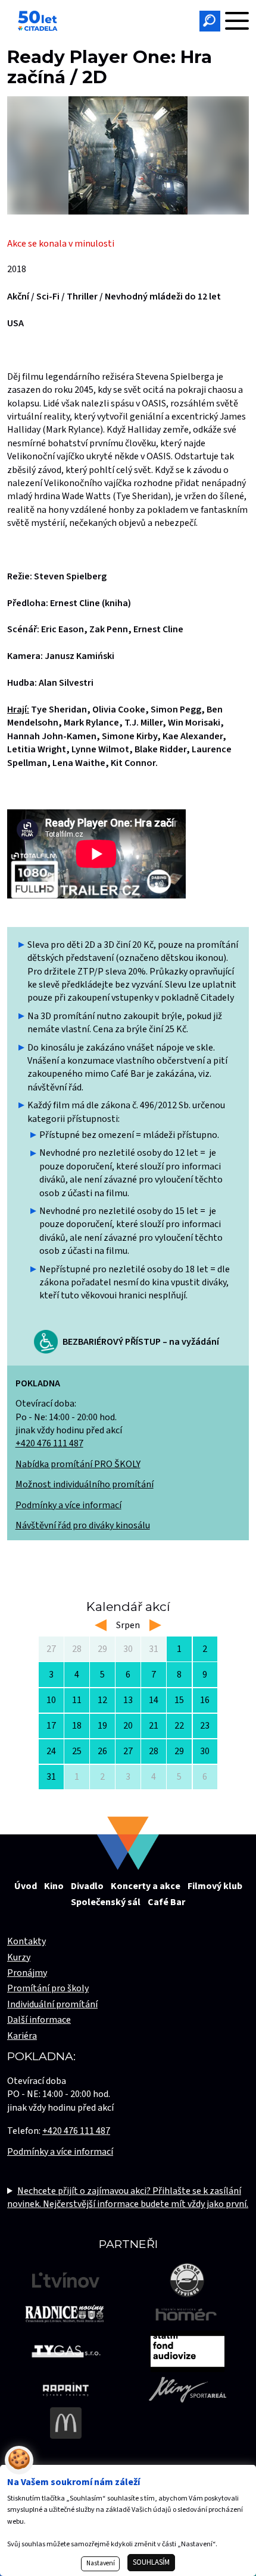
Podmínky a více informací (68, 1505)
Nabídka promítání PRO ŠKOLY (78, 1464)
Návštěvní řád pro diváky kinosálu (83, 1525)
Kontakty (26, 1941)
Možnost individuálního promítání (85, 1484)
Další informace (39, 2020)
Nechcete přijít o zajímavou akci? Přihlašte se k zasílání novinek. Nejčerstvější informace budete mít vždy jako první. (128, 2197)
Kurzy (19, 1957)
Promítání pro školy (48, 1988)
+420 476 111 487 (49, 1443)
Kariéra (22, 2036)
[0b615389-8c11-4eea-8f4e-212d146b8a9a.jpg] (128, 155)
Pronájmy (27, 1973)
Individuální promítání (52, 2004)
